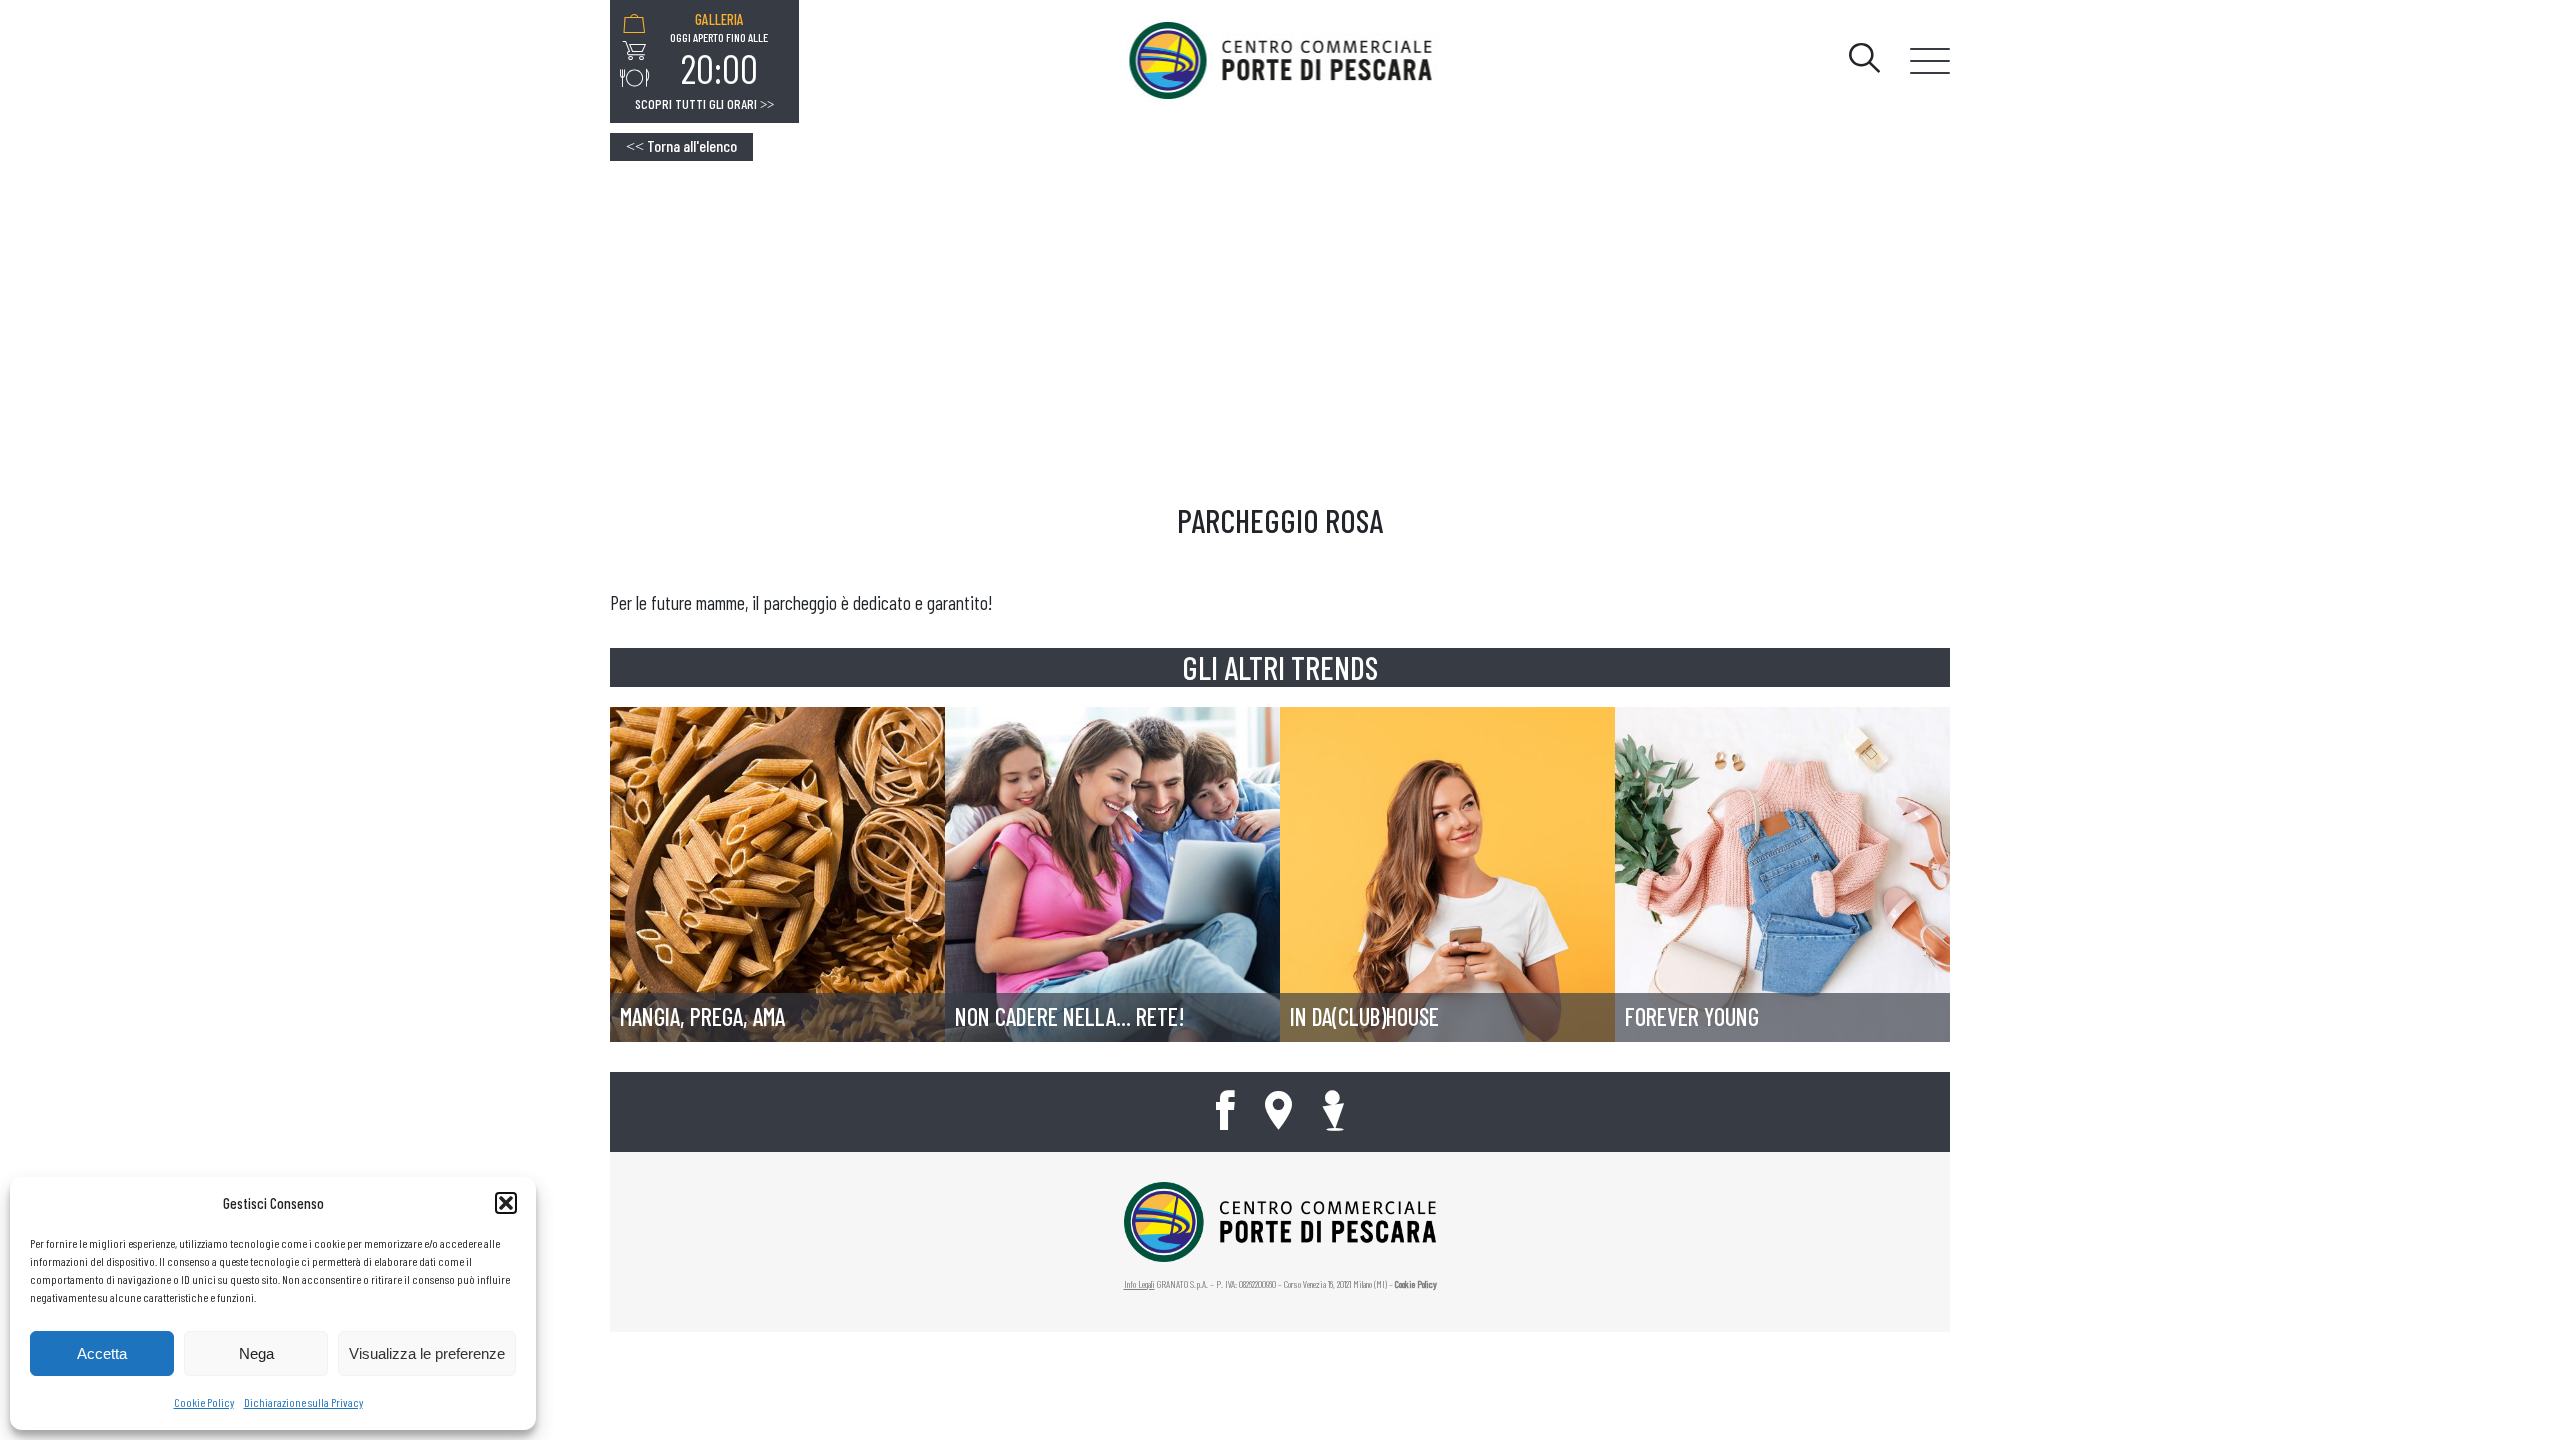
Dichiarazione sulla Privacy (303, 1402)
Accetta (102, 1353)
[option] (719, 51)
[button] (506, 1203)
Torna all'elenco (681, 145)
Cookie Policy (204, 1402)
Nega (256, 1353)
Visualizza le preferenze (427, 1353)
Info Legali (1139, 1284)
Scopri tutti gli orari (704, 104)
